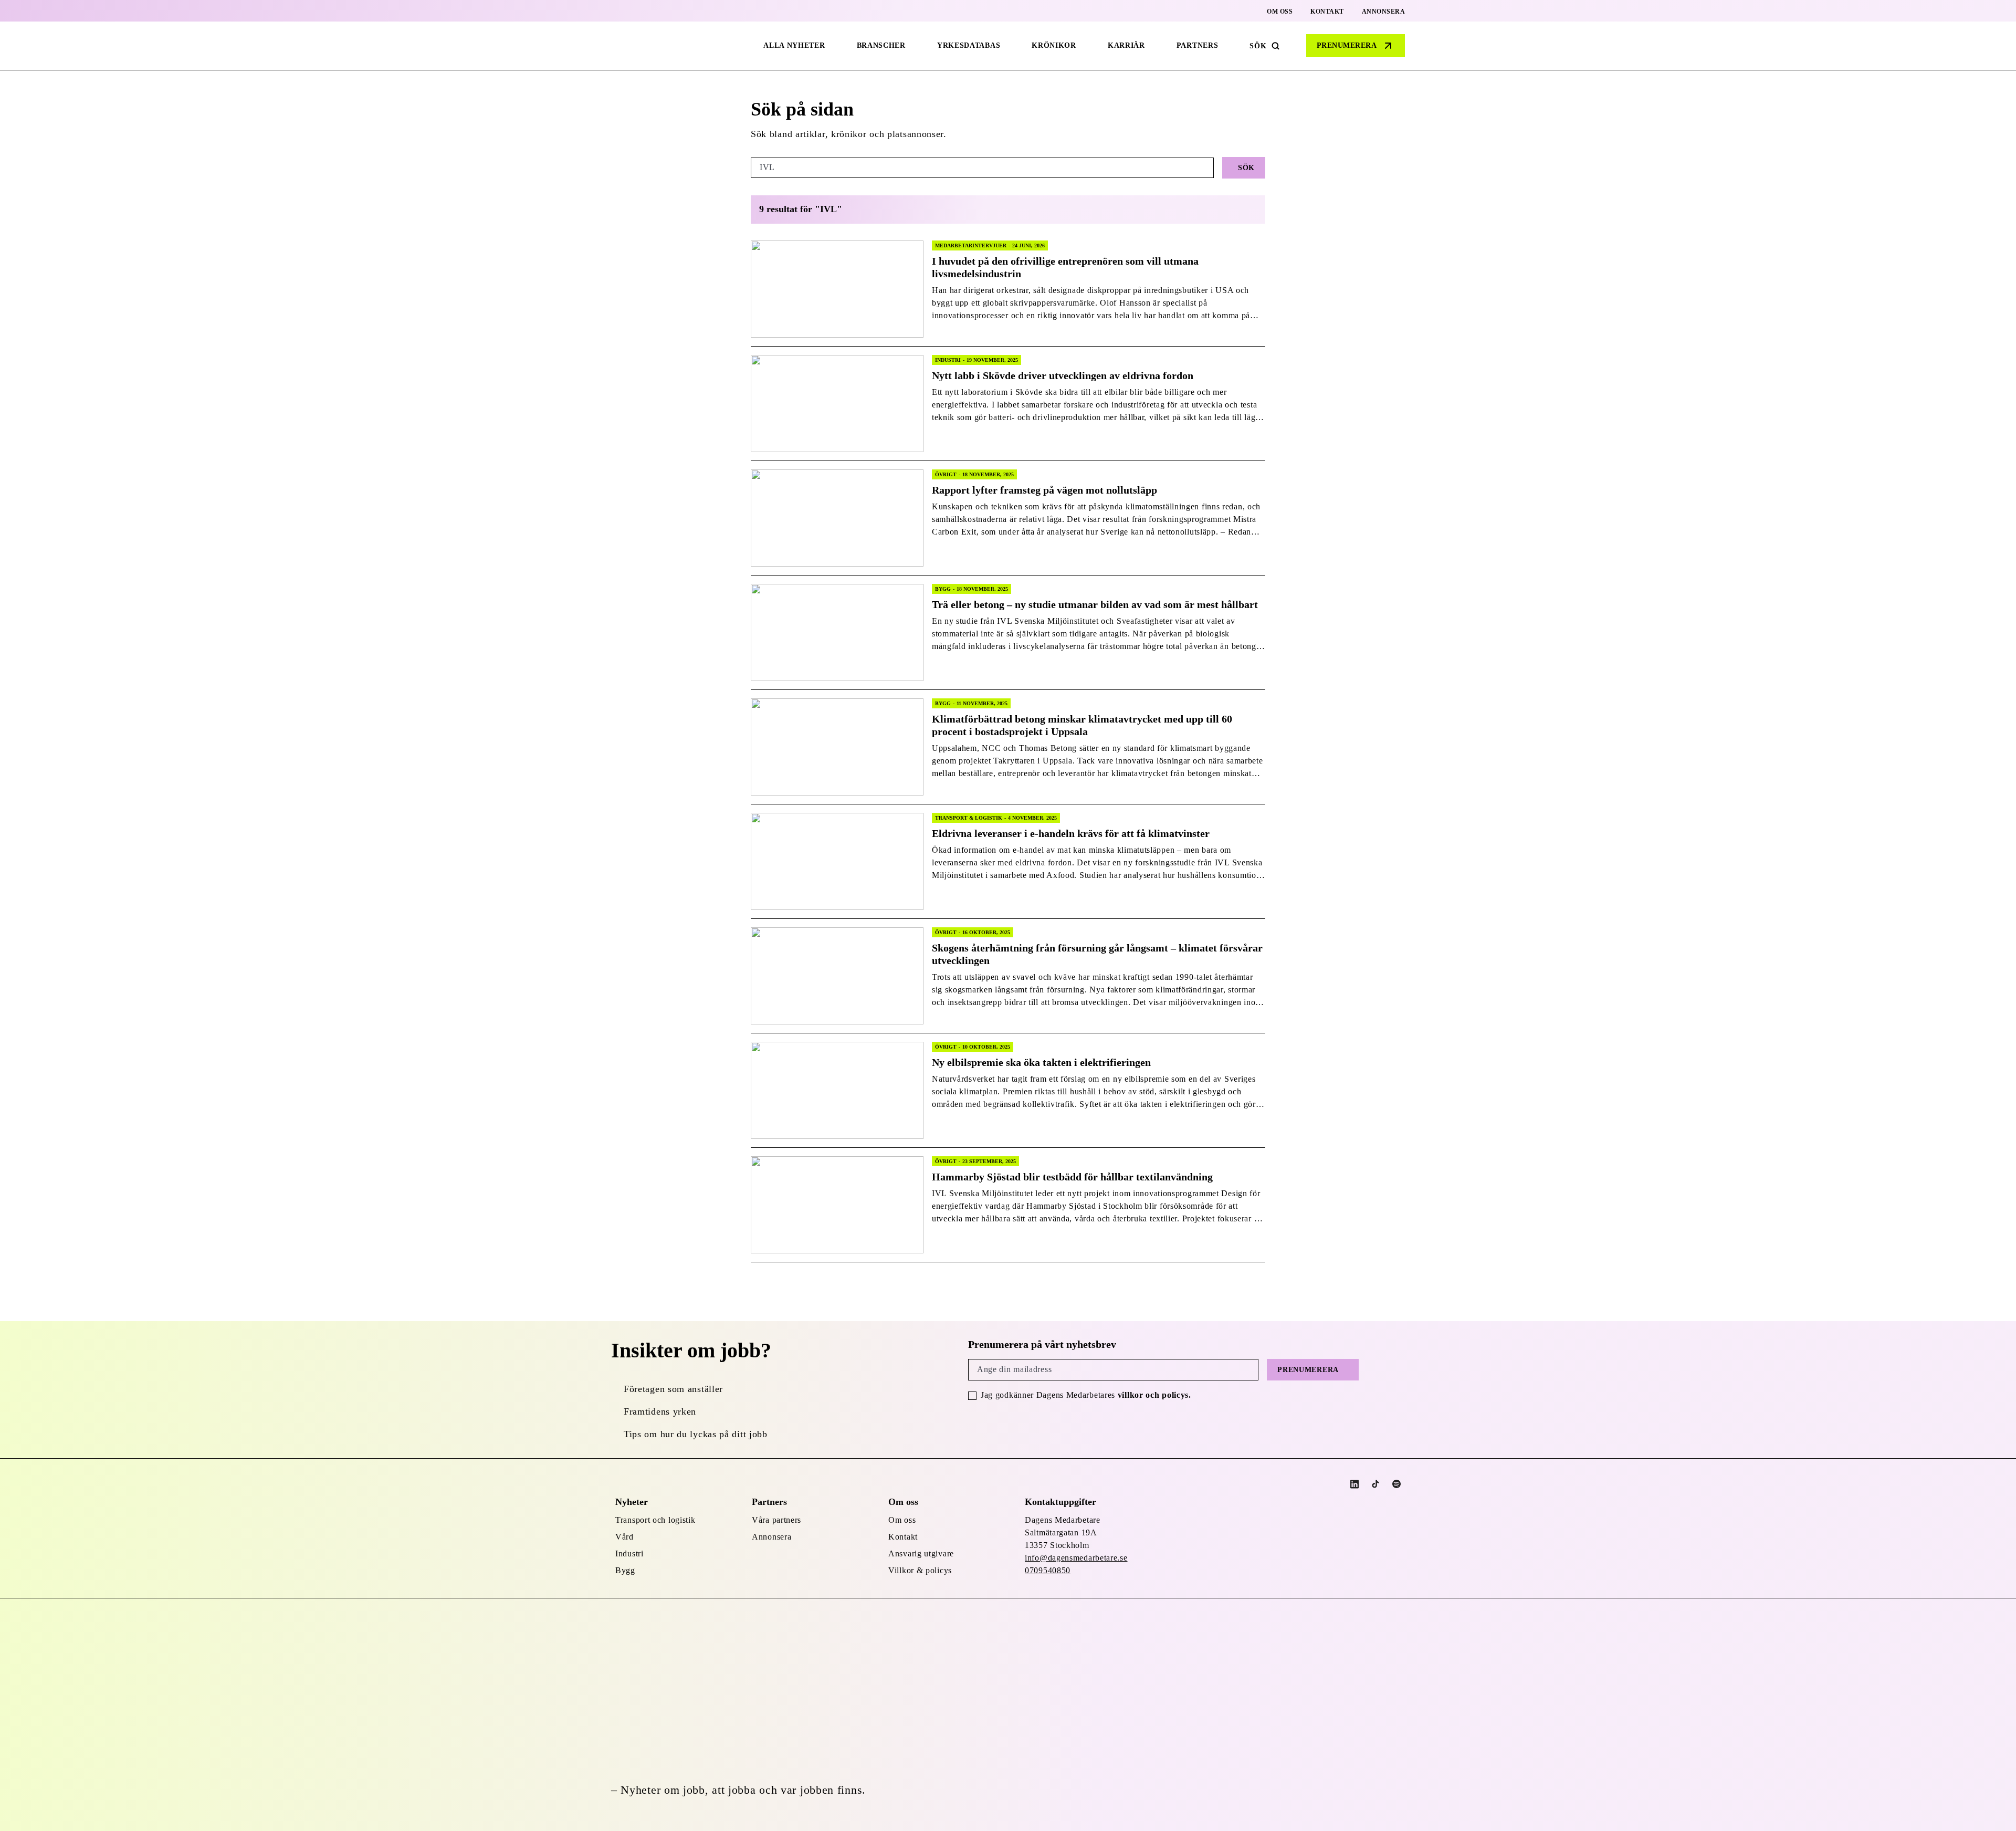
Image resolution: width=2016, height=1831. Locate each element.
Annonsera (1384, 12)
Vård (624, 1537)
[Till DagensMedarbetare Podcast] (1396, 1484)
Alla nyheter (794, 45)
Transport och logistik (655, 1520)
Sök (1258, 46)
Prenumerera (1347, 45)
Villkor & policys (920, 1570)
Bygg (625, 1570)
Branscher (881, 45)
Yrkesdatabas (969, 45)
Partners (1198, 45)
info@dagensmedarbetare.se (1076, 1558)
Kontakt (1327, 12)
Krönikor (1054, 45)
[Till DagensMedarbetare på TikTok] (1375, 1484)
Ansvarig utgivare (921, 1553)
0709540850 (1048, 1570)
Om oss (1280, 12)
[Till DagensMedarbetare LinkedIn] (1354, 1484)
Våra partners (776, 1520)
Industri (629, 1553)
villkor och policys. (1154, 1395)
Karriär (1126, 45)
